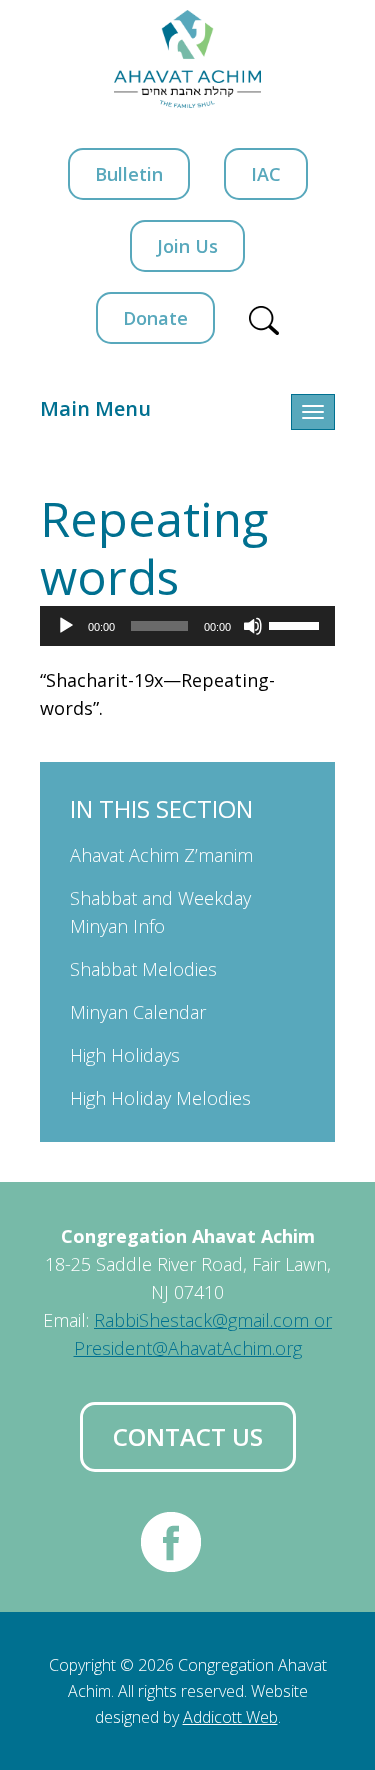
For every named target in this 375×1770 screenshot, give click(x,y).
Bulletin (129, 174)
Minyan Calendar (138, 1012)
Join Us (187, 246)
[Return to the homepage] (188, 59)
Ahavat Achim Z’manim (161, 855)
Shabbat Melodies (143, 969)
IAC (266, 174)
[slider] (297, 624)
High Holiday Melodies (160, 1098)
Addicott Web (230, 1717)
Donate (155, 318)
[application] (187, 626)
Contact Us (188, 1436)
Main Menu (95, 408)
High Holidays (125, 1055)
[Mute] (253, 626)
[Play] (66, 626)
